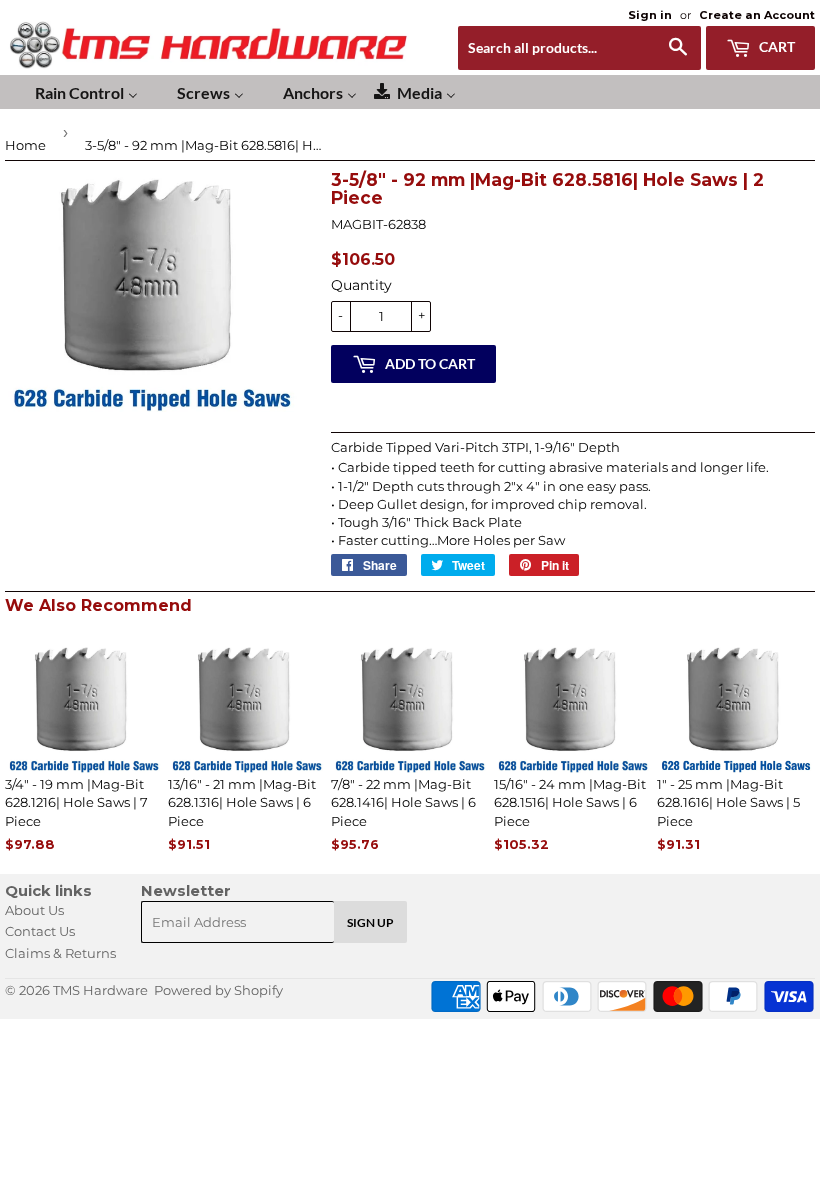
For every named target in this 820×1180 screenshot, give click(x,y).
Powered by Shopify (218, 990)
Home (25, 145)
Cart (775, 46)
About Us (34, 910)
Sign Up (370, 922)
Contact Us (40, 931)
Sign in (650, 15)
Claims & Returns (60, 953)
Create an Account (757, 15)
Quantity (361, 285)
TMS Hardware (100, 990)
